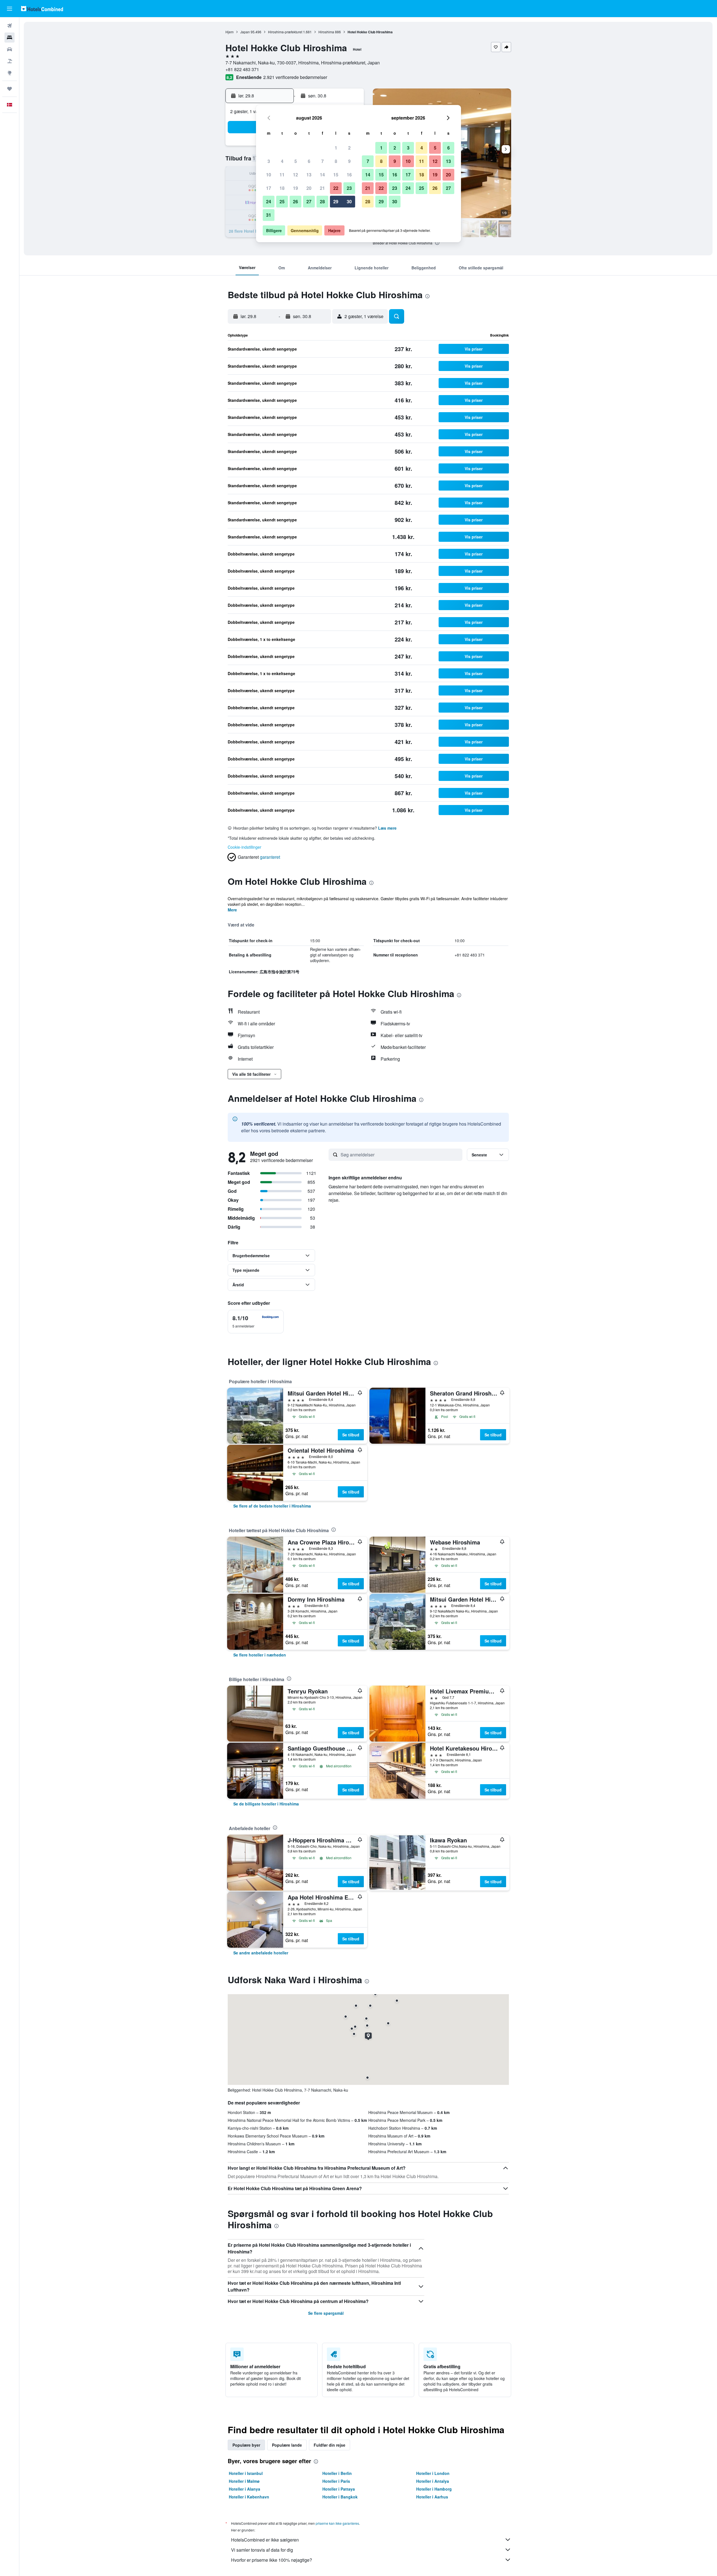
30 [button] (349, 201)
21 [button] (322, 188)
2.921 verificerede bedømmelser (295, 77)
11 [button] (282, 175)
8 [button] (336, 161)
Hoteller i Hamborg (434, 2489)
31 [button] (269, 215)
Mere (232, 910)
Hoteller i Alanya (245, 2489)
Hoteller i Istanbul (246, 2473)
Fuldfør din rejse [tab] (330, 2445)
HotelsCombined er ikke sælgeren (265, 2540)
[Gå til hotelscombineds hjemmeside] (42, 9)
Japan (245, 32)
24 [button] (269, 201)
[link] (272, 1506)
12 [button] (295, 175)
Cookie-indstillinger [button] (245, 847)
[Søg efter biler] (10, 49)
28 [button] (322, 201)
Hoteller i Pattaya (339, 2489)
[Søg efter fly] (10, 26)
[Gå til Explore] (10, 73)
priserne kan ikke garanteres (337, 2523)
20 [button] (309, 188)
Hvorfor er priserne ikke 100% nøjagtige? (272, 2560)
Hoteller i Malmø (244, 2481)
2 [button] (349, 148)
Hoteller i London (433, 2473)
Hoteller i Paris (336, 2481)
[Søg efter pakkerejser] (10, 61)
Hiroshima (326, 32)
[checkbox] (256, 1322)
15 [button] (336, 175)
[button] (10, 9)
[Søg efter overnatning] (10, 38)
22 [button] (336, 188)
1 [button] (336, 148)
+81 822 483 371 (242, 69)
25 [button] (282, 201)
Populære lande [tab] (287, 2445)
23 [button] (349, 188)
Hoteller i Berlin (337, 2473)
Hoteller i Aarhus (432, 2497)
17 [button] (269, 188)
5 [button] (296, 161)
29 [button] (336, 201)
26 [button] (295, 201)
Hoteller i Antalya (433, 2481)
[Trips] (10, 89)
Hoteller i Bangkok (340, 2497)
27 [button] (309, 201)
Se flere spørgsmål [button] (326, 2313)
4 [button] (282, 161)
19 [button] (295, 188)
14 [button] (322, 175)
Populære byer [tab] (246, 2445)
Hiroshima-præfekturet (285, 32)
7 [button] (323, 161)
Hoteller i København (249, 2497)
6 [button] (309, 161)
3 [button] (269, 161)
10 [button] (269, 175)
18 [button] (282, 188)
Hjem (230, 32)
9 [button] (349, 161)
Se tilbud (351, 1435)
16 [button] (349, 175)
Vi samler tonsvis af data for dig (262, 2550)
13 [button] (309, 175)
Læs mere (387, 828)
